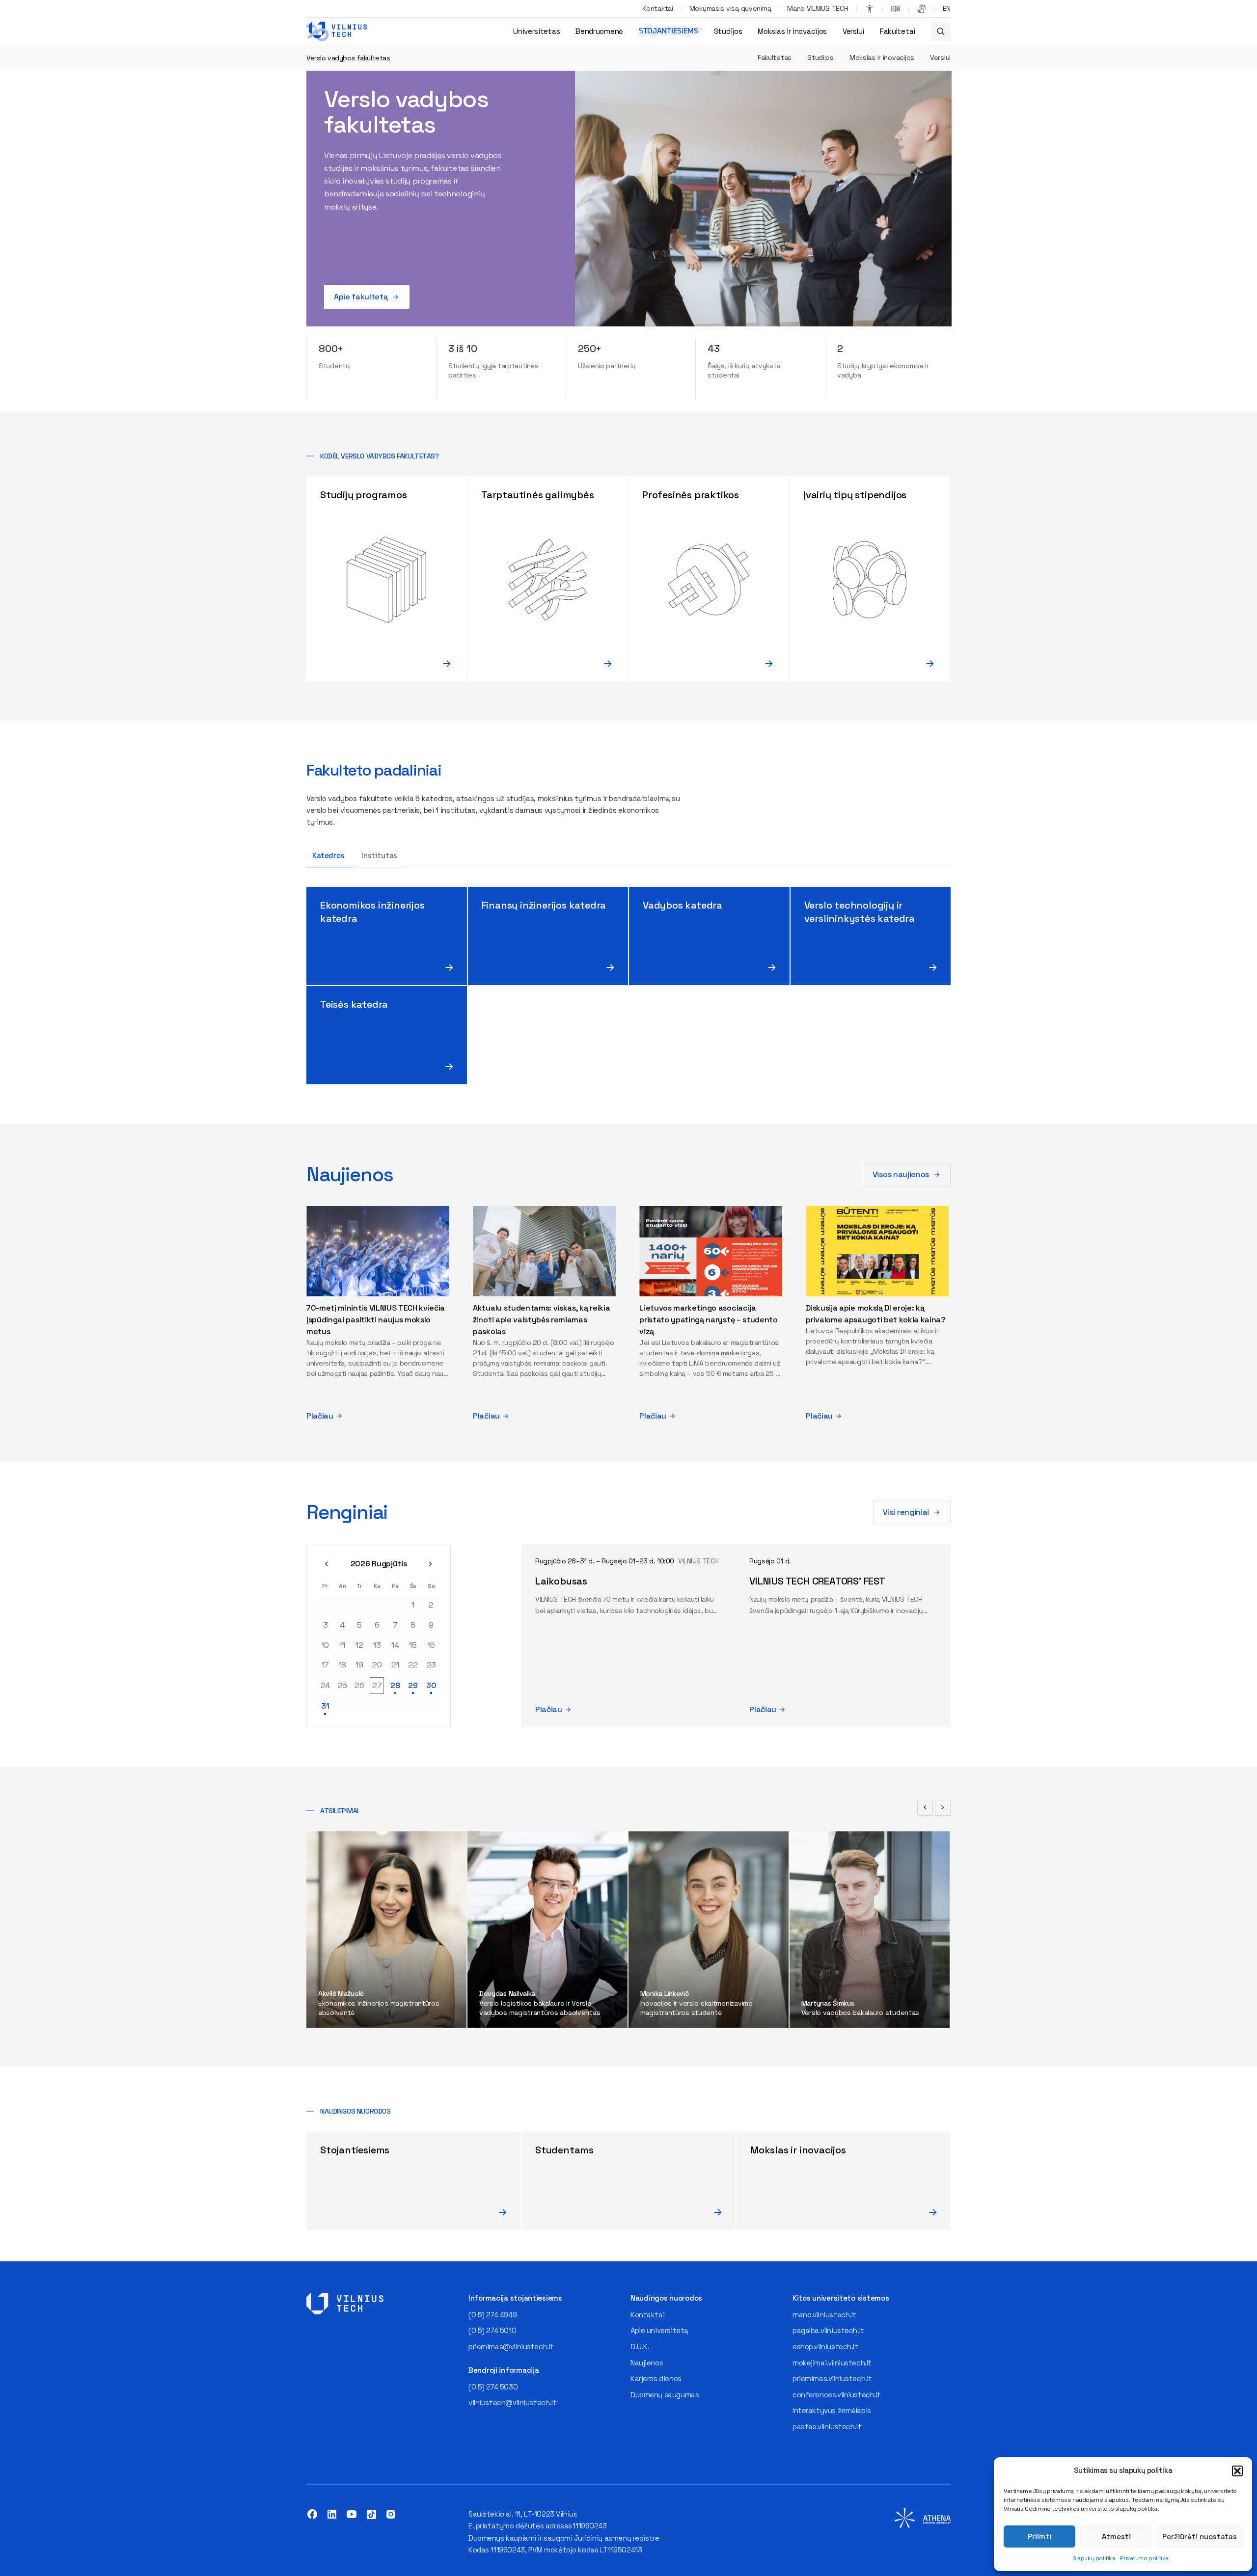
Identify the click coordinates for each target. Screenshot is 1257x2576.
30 (431, 1685)
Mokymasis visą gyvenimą (730, 8)
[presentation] (925, 1808)
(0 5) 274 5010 (492, 2330)
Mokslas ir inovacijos (792, 31)
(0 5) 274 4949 (492, 2315)
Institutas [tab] (380, 855)
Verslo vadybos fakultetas (348, 58)
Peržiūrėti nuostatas (1200, 2536)
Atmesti (1116, 2536)
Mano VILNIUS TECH (818, 8)
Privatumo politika (1144, 2558)
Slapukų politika (1094, 2558)
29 (413, 1685)
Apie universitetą (659, 2330)
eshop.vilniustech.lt (825, 2347)
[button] (1237, 2471)
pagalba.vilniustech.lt (828, 2330)
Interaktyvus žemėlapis (832, 2410)
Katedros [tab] (328, 855)
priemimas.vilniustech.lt (832, 2378)
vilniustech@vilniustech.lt (512, 2402)
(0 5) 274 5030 (493, 2387)
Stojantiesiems (669, 31)
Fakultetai (898, 31)
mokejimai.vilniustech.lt (832, 2363)
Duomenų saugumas (665, 2395)
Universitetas (536, 31)
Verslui (853, 31)
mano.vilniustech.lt (824, 2315)
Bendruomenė (599, 31)
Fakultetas (775, 57)
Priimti (1039, 2536)
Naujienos (647, 2363)
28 (395, 1685)
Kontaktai (657, 8)
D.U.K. (640, 2347)
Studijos (728, 31)
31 (325, 1706)
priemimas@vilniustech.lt (511, 2347)
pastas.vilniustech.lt (827, 2427)
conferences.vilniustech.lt (837, 2395)
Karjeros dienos (656, 2378)
